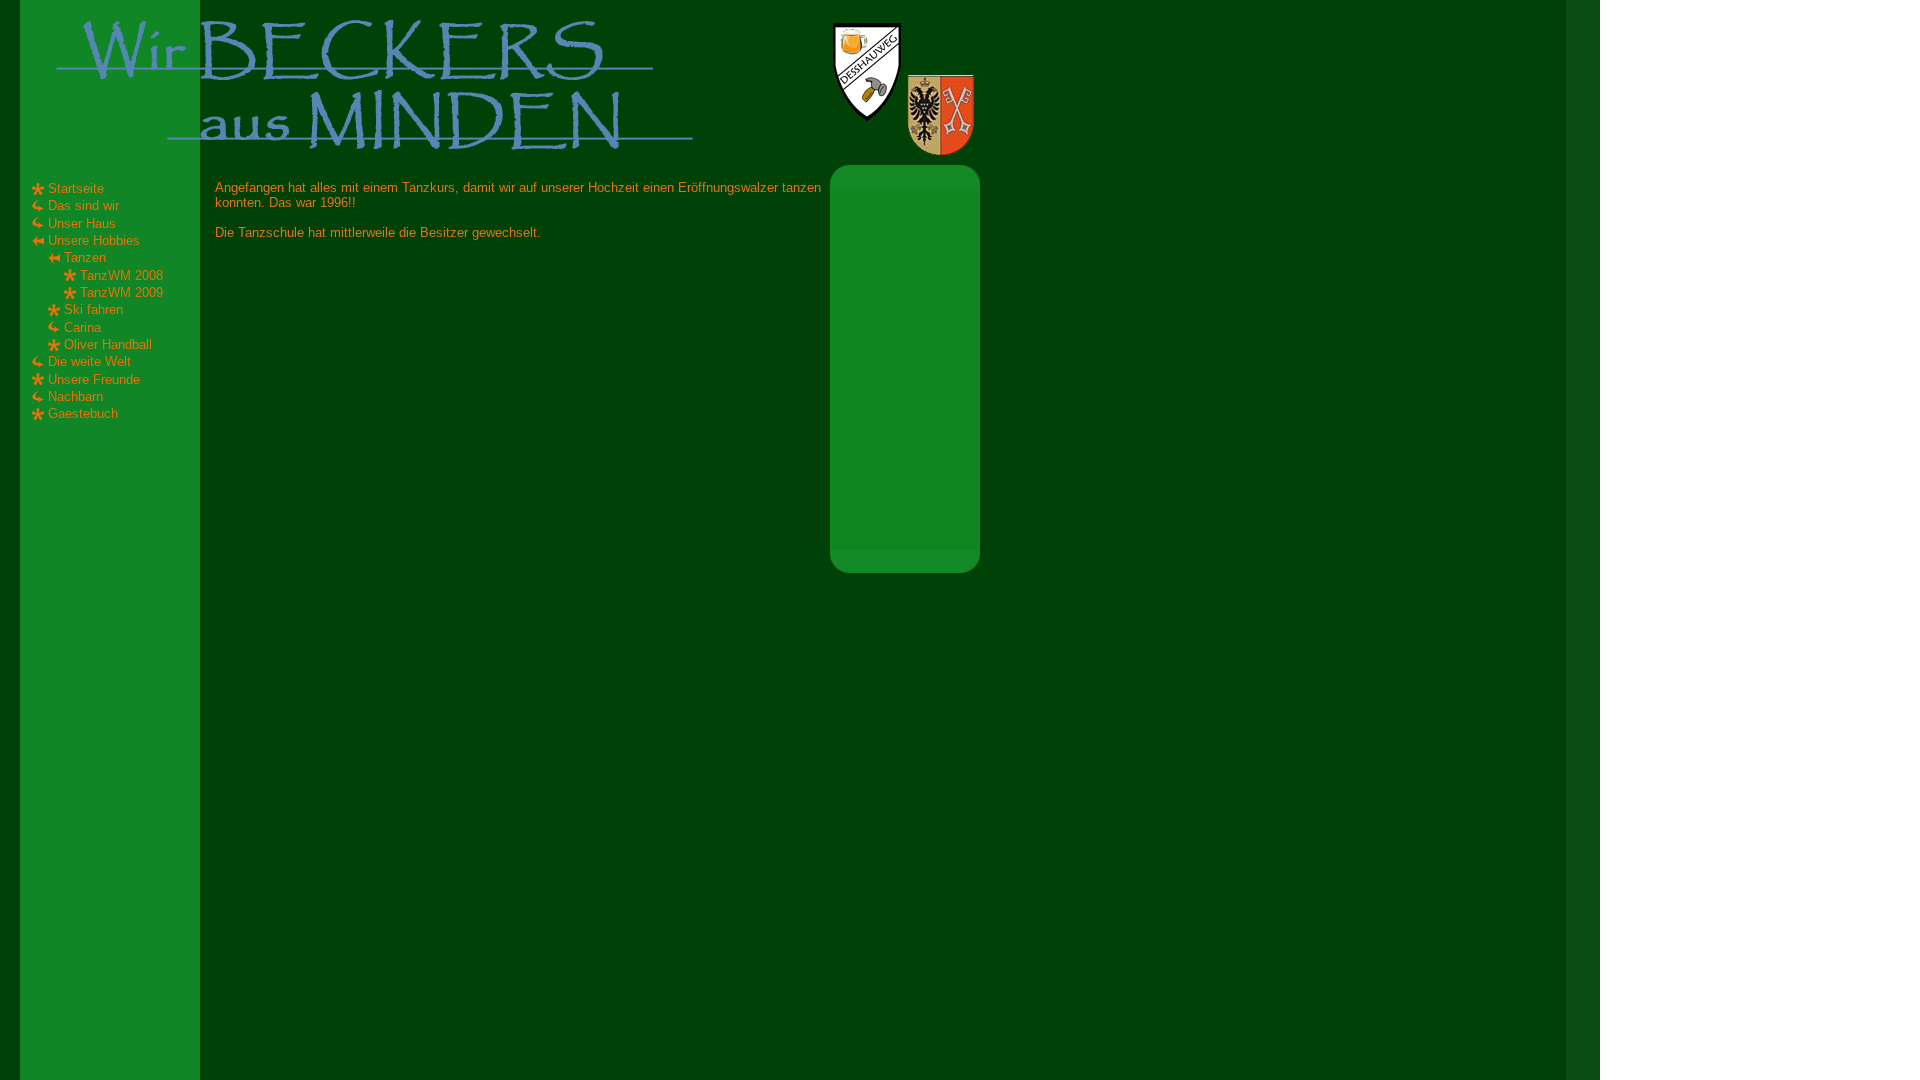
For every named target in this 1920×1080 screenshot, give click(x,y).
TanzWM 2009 (121, 292)
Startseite (76, 188)
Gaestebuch (83, 413)
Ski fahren (93, 309)
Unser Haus (82, 223)
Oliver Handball (108, 344)
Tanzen (85, 257)
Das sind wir (83, 205)
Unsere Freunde (94, 379)
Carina (82, 327)
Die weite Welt (89, 361)
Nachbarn (75, 396)
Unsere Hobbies (94, 240)
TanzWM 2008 (121, 275)
